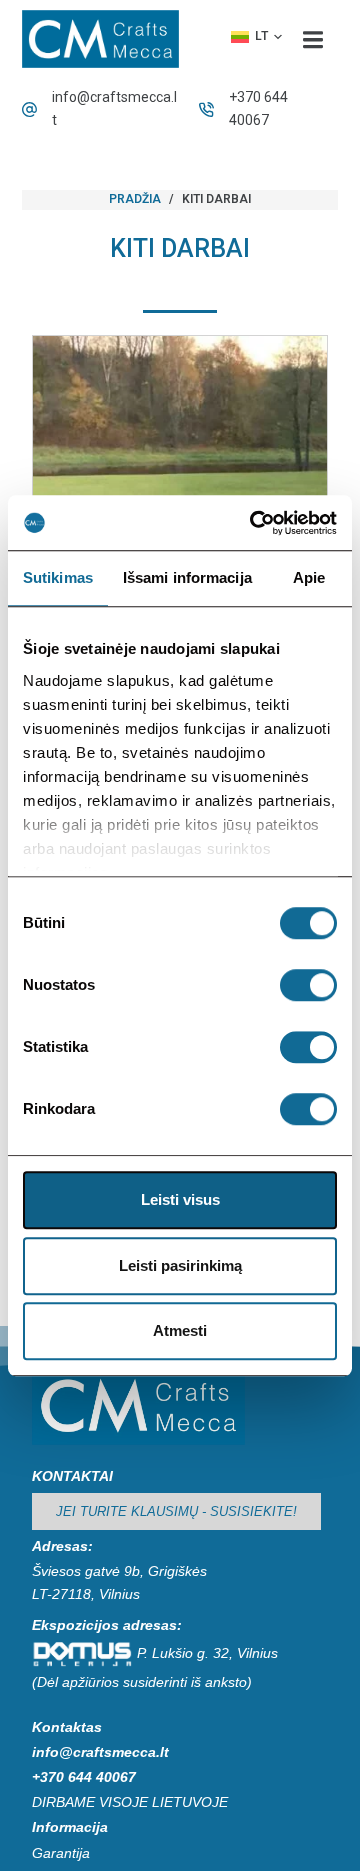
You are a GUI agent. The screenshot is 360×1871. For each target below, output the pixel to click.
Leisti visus (180, 1199)
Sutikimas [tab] (58, 577)
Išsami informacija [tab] (187, 577)
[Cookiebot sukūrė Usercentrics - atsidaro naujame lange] (254, 523)
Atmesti (180, 1330)
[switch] (308, 985)
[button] (256, 37)
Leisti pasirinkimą (180, 1265)
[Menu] (313, 39)
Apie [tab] (309, 577)
